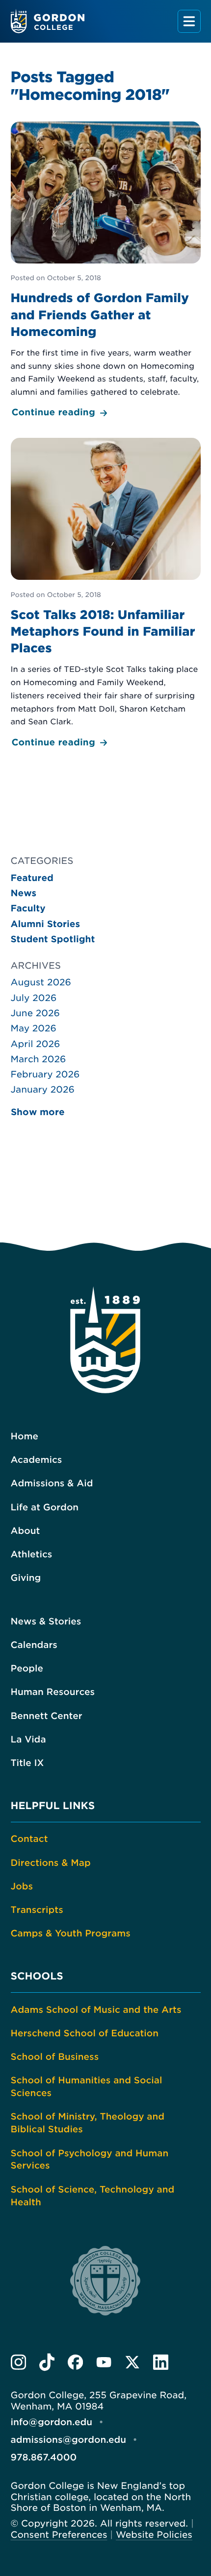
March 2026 (39, 1060)
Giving (26, 1578)
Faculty (28, 909)
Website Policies (154, 2535)
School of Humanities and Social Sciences (87, 2087)
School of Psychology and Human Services (90, 2160)
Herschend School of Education (85, 2034)
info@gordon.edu (52, 2422)
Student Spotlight (53, 940)
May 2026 (34, 1029)
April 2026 (36, 1044)
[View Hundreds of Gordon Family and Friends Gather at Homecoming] (105, 271)
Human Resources (53, 1692)
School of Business (55, 2057)
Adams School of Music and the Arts (96, 2010)
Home (25, 1437)
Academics (37, 1460)
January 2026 (43, 1090)
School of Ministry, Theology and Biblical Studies (88, 2123)
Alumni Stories (46, 924)
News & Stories (46, 1622)
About (26, 1531)
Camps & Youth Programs (71, 1934)
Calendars (34, 1645)
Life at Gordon (45, 1508)
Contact (29, 1839)
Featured (32, 878)
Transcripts (37, 1910)
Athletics (32, 1555)
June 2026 (35, 1014)
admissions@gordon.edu (69, 2440)
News (24, 894)
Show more (38, 1112)
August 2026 (41, 983)
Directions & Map (51, 1863)
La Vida (28, 1740)
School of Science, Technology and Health (93, 2196)
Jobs (22, 1887)
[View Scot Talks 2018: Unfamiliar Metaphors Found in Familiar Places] (105, 594)
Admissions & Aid (52, 1484)
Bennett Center (47, 1716)
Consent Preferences (59, 2535)
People (27, 1669)
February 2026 (45, 1075)
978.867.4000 (44, 2458)
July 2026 (34, 998)
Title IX (27, 1763)
